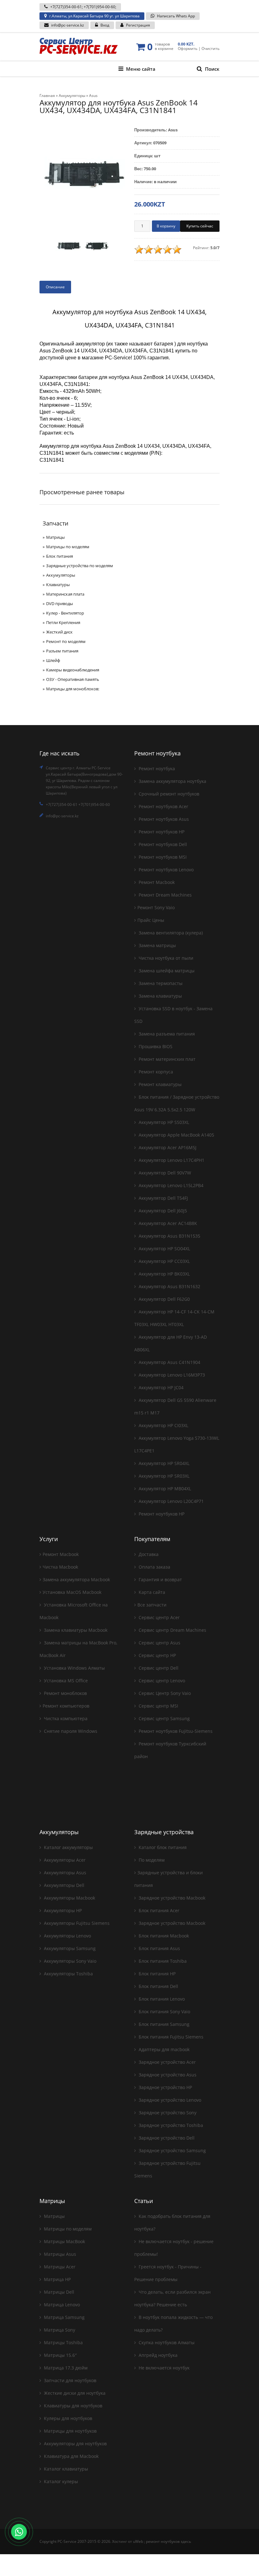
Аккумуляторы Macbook (69, 1898)
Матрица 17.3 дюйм (65, 2368)
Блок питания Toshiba (162, 1961)
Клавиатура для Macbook (71, 2456)
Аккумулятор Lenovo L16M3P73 (171, 1375)
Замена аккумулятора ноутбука (172, 781)
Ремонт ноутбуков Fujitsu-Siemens (175, 1731)
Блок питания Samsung (163, 2024)
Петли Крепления (63, 622)
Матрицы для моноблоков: (73, 689)
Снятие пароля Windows (70, 1731)
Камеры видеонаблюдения (73, 670)
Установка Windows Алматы (74, 1668)
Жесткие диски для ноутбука (74, 2393)
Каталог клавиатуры (65, 2469)
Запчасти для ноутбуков (69, 2380)
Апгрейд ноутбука (157, 2355)
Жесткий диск (59, 632)
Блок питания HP (157, 1974)
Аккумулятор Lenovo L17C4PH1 (171, 1160)
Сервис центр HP (157, 1655)
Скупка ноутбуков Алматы (166, 2342)
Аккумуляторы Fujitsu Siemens (76, 1923)
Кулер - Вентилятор (65, 613)
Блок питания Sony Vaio (164, 2012)
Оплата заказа (154, 1567)
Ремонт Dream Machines (165, 895)
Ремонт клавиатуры (160, 1084)
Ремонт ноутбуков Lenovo (166, 870)
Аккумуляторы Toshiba (68, 1974)
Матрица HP (57, 2279)
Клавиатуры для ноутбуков (72, 2406)
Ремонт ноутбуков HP (161, 832)
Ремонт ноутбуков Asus (163, 819)
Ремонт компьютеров (66, 1706)
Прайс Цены (151, 920)
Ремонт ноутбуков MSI (162, 857)
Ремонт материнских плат (166, 1059)
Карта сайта (151, 1592)
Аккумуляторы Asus (64, 1873)
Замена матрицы (157, 945)
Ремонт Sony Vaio (156, 907)
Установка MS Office (65, 1681)
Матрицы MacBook (64, 2241)
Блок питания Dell (158, 1986)
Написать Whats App (176, 16)
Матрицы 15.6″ (60, 2355)
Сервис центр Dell (158, 1668)
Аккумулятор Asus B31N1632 (169, 1286)
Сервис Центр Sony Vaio (164, 1693)
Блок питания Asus (159, 1948)
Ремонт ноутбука (156, 769)
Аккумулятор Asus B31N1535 (169, 1236)
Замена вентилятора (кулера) (170, 933)
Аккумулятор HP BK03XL (164, 1274)
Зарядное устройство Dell (166, 2138)
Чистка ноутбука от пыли (165, 958)
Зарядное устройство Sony (167, 2113)
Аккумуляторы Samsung (69, 1948)
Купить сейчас (200, 226)
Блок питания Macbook (163, 1936)
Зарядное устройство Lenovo (169, 2100)
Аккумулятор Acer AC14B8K (167, 1223)
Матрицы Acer (59, 2267)
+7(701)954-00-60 (99, 7)
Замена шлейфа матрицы (166, 971)
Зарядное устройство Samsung (172, 2150)
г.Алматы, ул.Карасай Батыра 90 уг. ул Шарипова (94, 16)
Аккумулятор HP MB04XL (164, 1489)
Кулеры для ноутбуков (67, 2418)
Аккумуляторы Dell (63, 1885)
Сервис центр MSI (158, 1706)
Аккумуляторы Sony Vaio (69, 1961)
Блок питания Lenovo (161, 1999)
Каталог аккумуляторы (68, 1847)
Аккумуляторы (61, 575)
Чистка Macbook (60, 1567)
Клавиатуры (58, 585)
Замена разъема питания (166, 1034)
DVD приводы (60, 603)
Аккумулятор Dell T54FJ (163, 1198)
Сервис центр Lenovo (161, 1681)
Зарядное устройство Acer (167, 2062)
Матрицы (55, 537)
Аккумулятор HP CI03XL (163, 1425)
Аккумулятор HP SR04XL (163, 1463)
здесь (186, 2541)
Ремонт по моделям (66, 641)
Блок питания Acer (158, 1910)
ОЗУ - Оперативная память (73, 679)
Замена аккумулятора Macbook (76, 1579)
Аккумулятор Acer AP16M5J (167, 1147)
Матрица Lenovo (61, 2305)
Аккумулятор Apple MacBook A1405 (176, 1135)
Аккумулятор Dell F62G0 (164, 1299)
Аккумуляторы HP (62, 1910)
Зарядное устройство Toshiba (170, 2125)
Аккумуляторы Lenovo (67, 1936)
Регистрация (138, 25)
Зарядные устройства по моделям (80, 566)
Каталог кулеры (60, 2481)
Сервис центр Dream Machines (172, 1630)
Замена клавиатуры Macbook (75, 1630)
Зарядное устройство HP (165, 2087)
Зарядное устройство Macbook (171, 1898)
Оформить (188, 48)
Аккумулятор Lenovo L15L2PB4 (170, 1185)
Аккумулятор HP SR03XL (163, 1476)
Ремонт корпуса (155, 1072)
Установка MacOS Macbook (72, 1592)
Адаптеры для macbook (163, 2049)
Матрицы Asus (59, 2254)
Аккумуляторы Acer (64, 1860)
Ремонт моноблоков (65, 1693)
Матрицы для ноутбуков (70, 2431)
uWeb (138, 2541)
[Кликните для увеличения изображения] (82, 176)
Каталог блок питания (162, 1847)
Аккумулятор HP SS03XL (163, 1122)
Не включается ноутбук (163, 2368)
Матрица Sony (59, 2330)
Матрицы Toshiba (63, 2342)
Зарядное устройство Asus (167, 2075)
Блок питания (60, 556)
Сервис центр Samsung (164, 1718)
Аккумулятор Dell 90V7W (164, 1173)
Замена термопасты (160, 983)
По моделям (151, 1860)
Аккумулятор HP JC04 (160, 1387)
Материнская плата (65, 594)
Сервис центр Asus (159, 1643)
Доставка (148, 1554)
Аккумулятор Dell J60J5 (162, 1211)
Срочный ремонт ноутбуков (168, 794)
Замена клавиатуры (160, 996)
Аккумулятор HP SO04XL (164, 1249)
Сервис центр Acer (159, 1617)
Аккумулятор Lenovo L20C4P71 (171, 1501)
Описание (55, 287)
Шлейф (53, 660)
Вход (105, 25)
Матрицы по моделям (68, 547)
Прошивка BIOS (155, 1046)
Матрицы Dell (58, 2292)
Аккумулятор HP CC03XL (164, 1261)
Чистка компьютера (65, 1718)
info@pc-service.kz (68, 25)
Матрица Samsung (64, 2317)
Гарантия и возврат (160, 1579)
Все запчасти (152, 1605)
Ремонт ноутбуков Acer (163, 806)
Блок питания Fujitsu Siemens (170, 2037)
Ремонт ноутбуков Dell (162, 844)
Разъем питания (62, 651)
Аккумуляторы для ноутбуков (75, 2444)
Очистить (211, 48)
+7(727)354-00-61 (66, 7)
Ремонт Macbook (156, 882)
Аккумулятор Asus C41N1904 (169, 1362)
